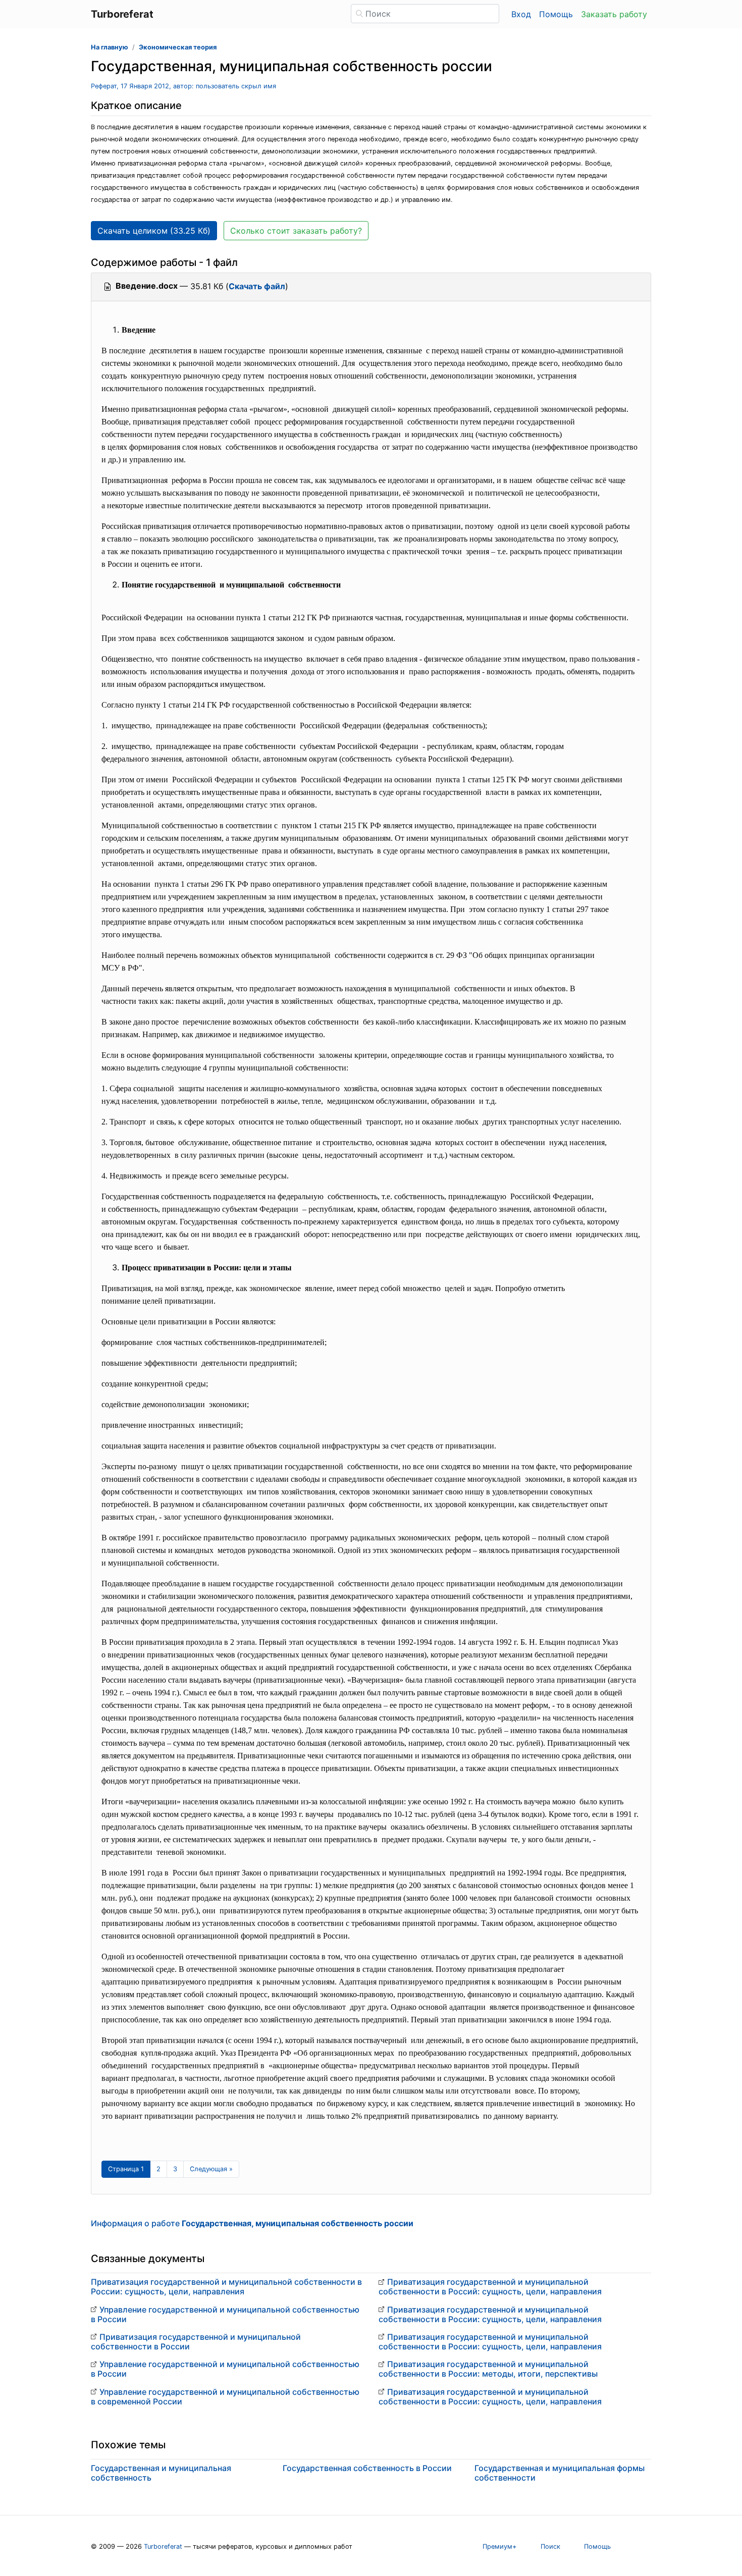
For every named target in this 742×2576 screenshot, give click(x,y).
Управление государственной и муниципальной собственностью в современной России (225, 2397)
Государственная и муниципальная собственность (161, 2473)
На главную (110, 47)
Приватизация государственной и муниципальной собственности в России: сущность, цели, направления (226, 2287)
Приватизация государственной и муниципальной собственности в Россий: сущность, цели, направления (490, 2287)
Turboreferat (163, 2546)
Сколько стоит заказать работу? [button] (296, 231)
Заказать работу (614, 14)
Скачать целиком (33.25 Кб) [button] (154, 231)
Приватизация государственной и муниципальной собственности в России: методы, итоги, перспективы (488, 2369)
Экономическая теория (178, 47)
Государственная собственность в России (367, 2468)
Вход (521, 14)
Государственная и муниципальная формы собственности (560, 2473)
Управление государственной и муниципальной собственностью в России (225, 2314)
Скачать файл (257, 286)
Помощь (556, 14)
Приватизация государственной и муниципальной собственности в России (196, 2342)
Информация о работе (252, 2223)
